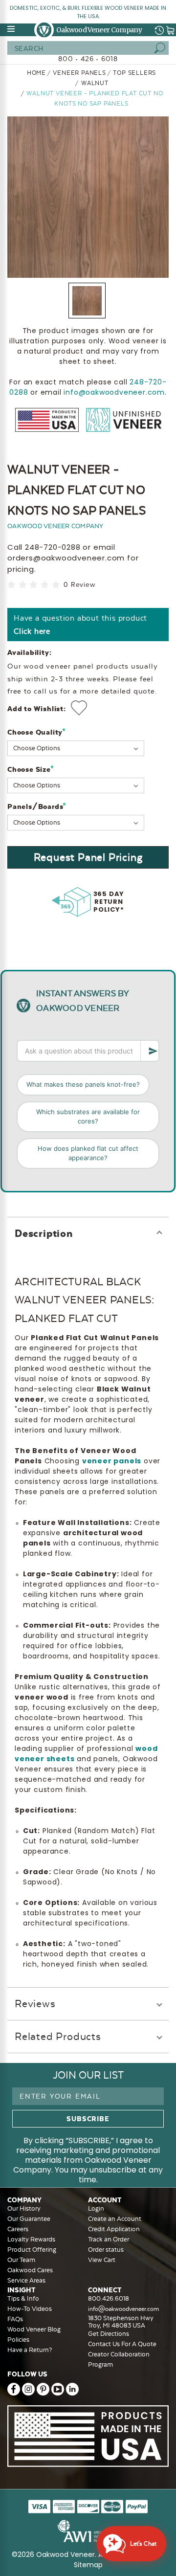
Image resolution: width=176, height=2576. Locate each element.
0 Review (79, 585)
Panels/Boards (37, 806)
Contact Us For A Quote (122, 2344)
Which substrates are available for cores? (88, 1117)
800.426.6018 (109, 2298)
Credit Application (114, 2229)
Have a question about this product (80, 625)
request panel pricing (88, 857)
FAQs (15, 2319)
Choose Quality (37, 732)
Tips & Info (23, 2298)
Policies (18, 2340)
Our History (24, 2208)
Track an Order (109, 2239)
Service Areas (26, 2280)
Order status (106, 2250)
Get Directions (109, 2334)
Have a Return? (30, 2350)
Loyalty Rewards (31, 2239)
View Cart (102, 2260)
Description (44, 1233)
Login (96, 2208)
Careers (18, 2229)
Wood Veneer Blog (34, 2329)
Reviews (35, 2004)
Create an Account (115, 2219)
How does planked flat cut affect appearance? (88, 1153)
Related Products (58, 2036)
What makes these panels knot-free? (83, 1084)
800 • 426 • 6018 (88, 59)
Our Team (21, 2260)
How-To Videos (30, 2309)
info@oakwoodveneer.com (114, 392)
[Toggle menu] (12, 29)
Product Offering (32, 2250)
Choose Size (31, 769)
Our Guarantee (29, 2219)
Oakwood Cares (30, 2270)
